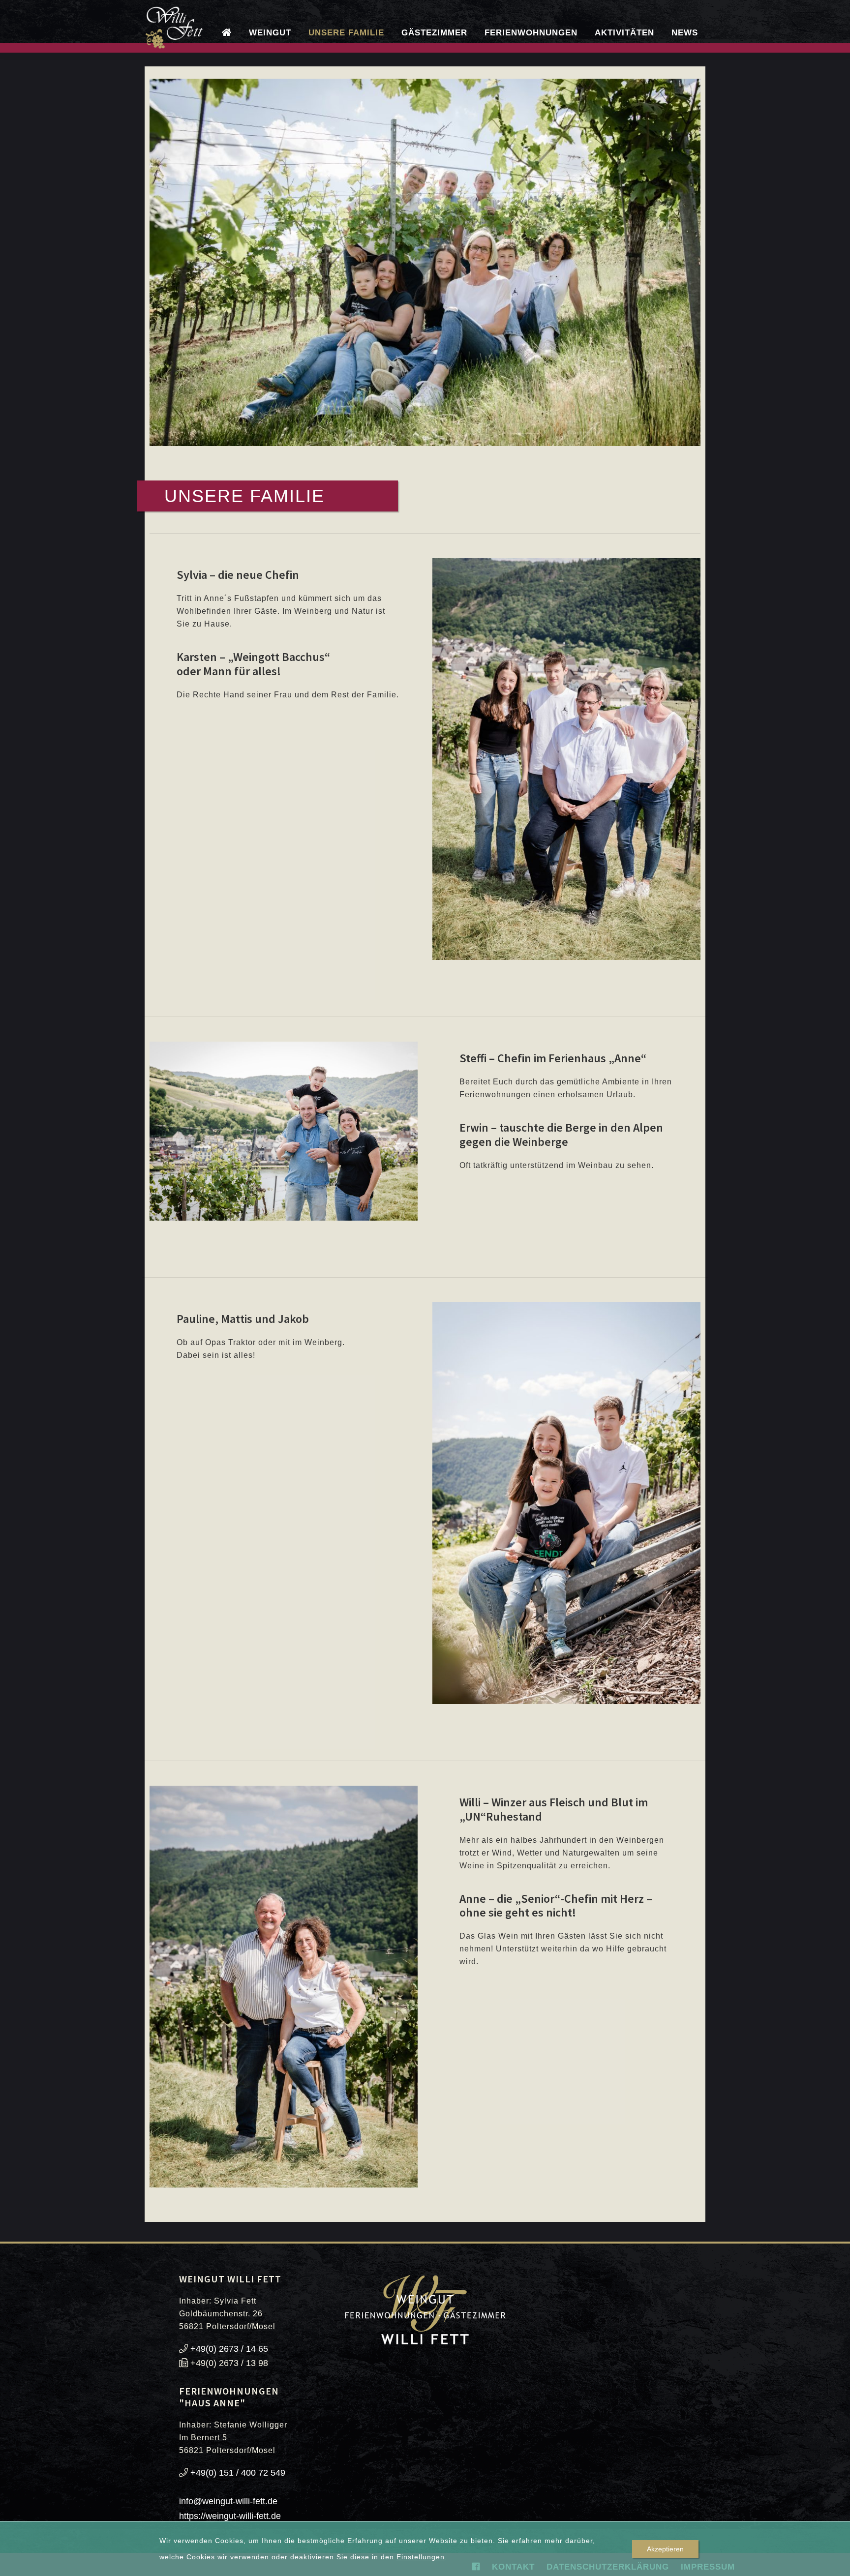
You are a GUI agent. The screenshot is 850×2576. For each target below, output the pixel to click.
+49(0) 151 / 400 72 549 (238, 2473)
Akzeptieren (665, 2549)
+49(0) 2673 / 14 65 (229, 2349)
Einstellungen (421, 2557)
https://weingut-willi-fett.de (230, 2516)
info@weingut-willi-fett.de (228, 2501)
